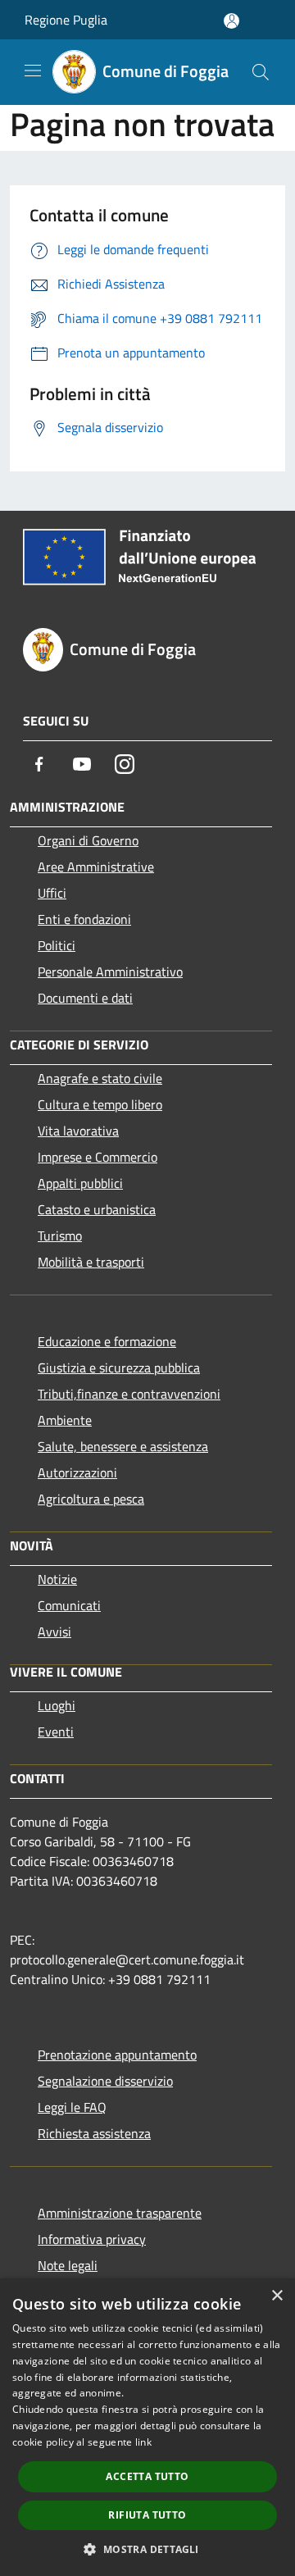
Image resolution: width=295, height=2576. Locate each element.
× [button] (277, 2296)
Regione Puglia (66, 20)
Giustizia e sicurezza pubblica (119, 1368)
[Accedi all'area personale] (231, 21)
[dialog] (147, 2427)
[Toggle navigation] (33, 71)
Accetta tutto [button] (147, 2476)
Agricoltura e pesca (91, 1499)
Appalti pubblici (80, 1183)
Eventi (56, 1732)
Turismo (60, 1236)
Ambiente (65, 1420)
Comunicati (69, 1605)
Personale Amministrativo (110, 972)
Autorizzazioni (77, 1472)
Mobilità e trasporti (91, 1262)
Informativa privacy (92, 2239)
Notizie (57, 1579)
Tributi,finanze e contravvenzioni (129, 1394)
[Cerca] (261, 72)
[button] (147, 2549)
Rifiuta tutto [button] (147, 2515)
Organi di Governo (88, 840)
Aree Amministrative (96, 867)
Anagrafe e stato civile (100, 1078)
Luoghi (57, 1705)
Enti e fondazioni (84, 919)
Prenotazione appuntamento (117, 2055)
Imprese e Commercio (98, 1157)
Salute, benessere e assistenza (123, 1446)
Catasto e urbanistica (97, 1209)
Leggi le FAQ (72, 2107)
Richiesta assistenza (94, 2133)
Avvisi (54, 1632)
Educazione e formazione (107, 1341)
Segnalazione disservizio (105, 2081)
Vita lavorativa (78, 1131)
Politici (57, 945)
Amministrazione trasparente (120, 2213)
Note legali (68, 2265)
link (143, 2442)
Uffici (52, 893)
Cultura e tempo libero (100, 1104)
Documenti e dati (85, 998)
